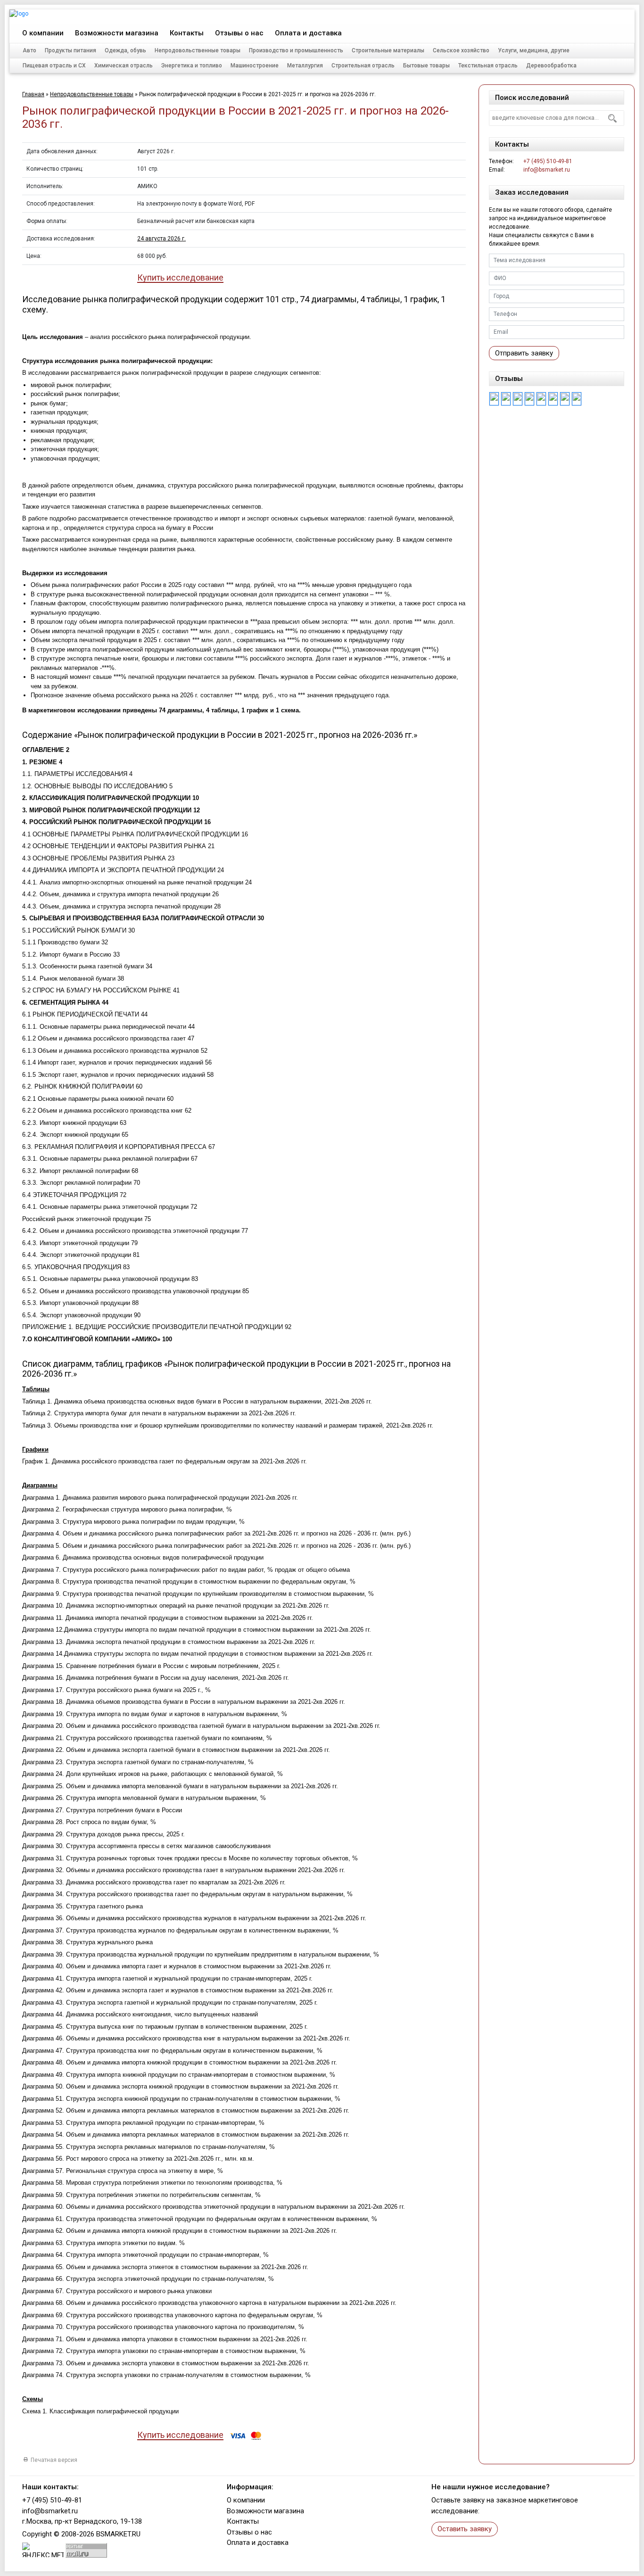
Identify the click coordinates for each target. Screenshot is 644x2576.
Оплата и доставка (308, 33)
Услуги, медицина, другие (534, 50)
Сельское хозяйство (461, 50)
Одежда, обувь (125, 50)
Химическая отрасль (124, 66)
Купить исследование (180, 278)
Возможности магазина (117, 33)
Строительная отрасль (363, 66)
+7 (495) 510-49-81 (584, 15)
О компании (43, 33)
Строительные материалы (388, 50)
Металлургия (305, 66)
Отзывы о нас (239, 33)
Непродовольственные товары (198, 50)
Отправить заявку (524, 353)
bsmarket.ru (118, 2534)
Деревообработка (551, 66)
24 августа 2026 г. (161, 239)
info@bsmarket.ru (547, 170)
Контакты (187, 33)
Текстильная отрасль (488, 66)
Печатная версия (54, 2460)
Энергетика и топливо (192, 66)
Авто (29, 50)
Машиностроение (255, 66)
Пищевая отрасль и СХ (54, 66)
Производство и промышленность (296, 50)
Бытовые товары (426, 66)
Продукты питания (70, 50)
